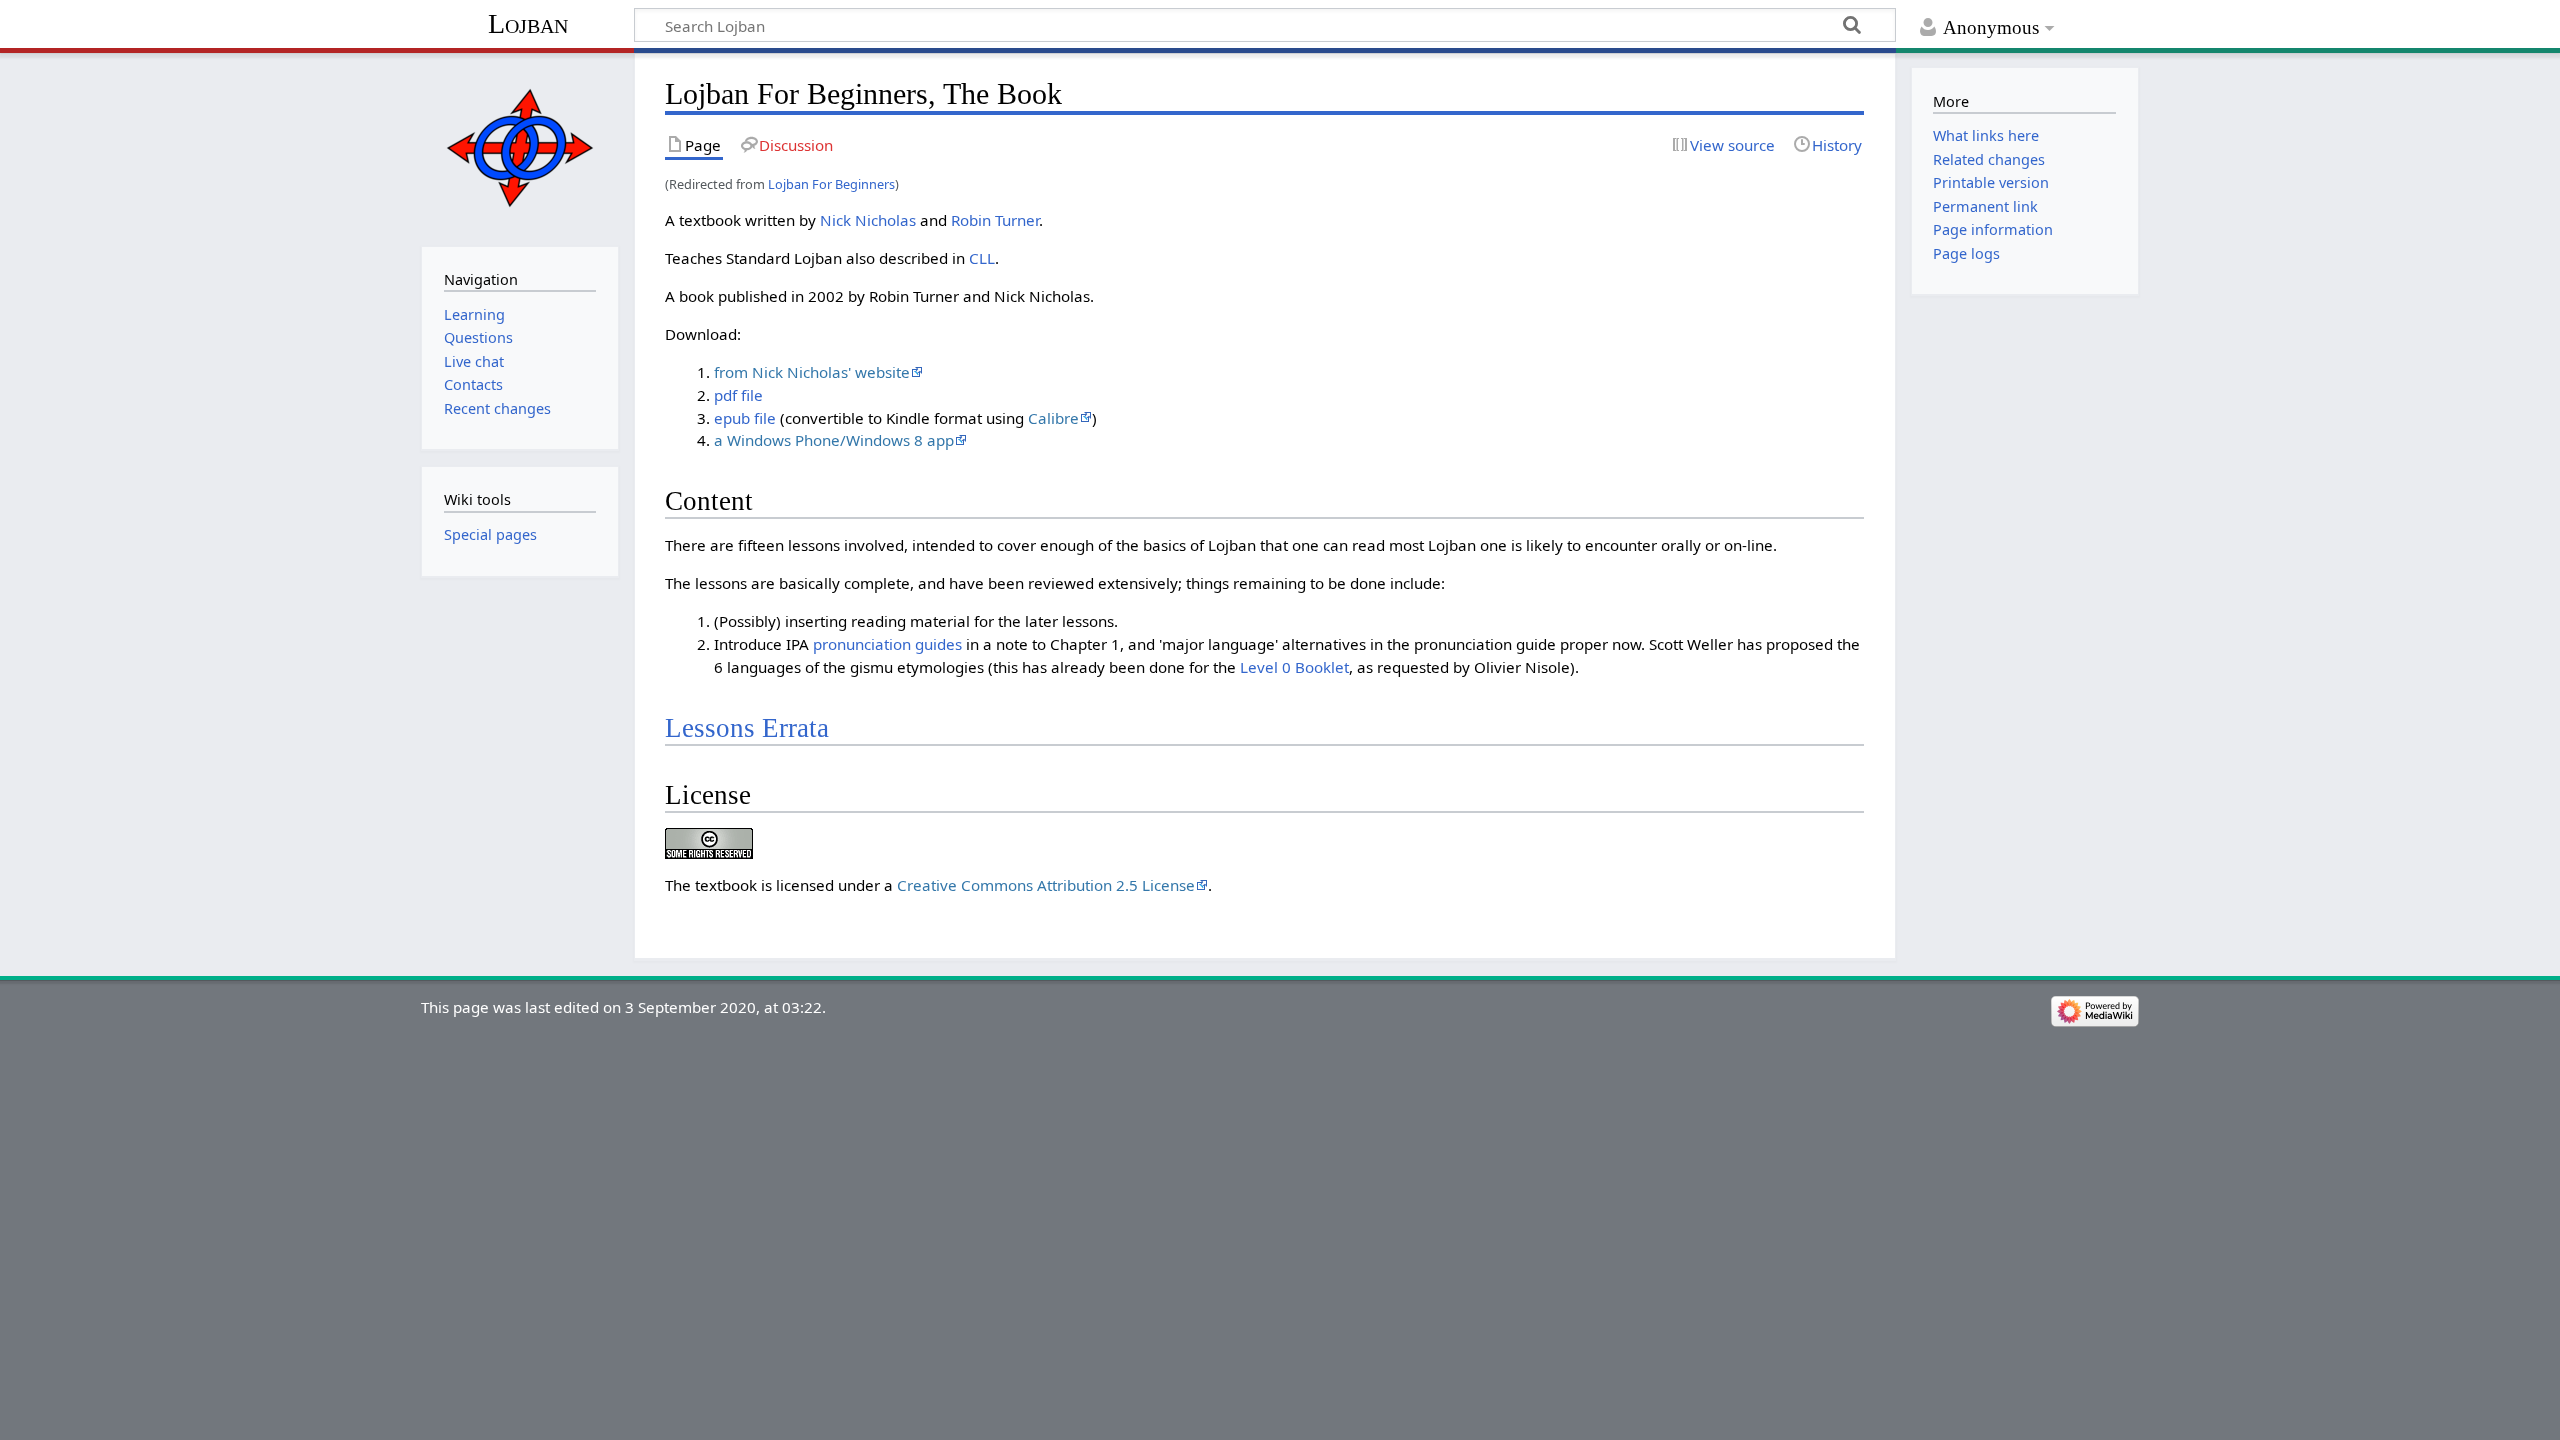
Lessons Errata (747, 728)
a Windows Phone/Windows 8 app (834, 440)
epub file (745, 418)
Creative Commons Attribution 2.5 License (1046, 885)
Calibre (1053, 418)
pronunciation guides (887, 644)
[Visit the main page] (519, 147)
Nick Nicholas (868, 220)
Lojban (528, 23)
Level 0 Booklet (1294, 667)
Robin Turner (995, 220)
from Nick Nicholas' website (812, 372)
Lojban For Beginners (831, 184)
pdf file (738, 395)
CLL (982, 258)
